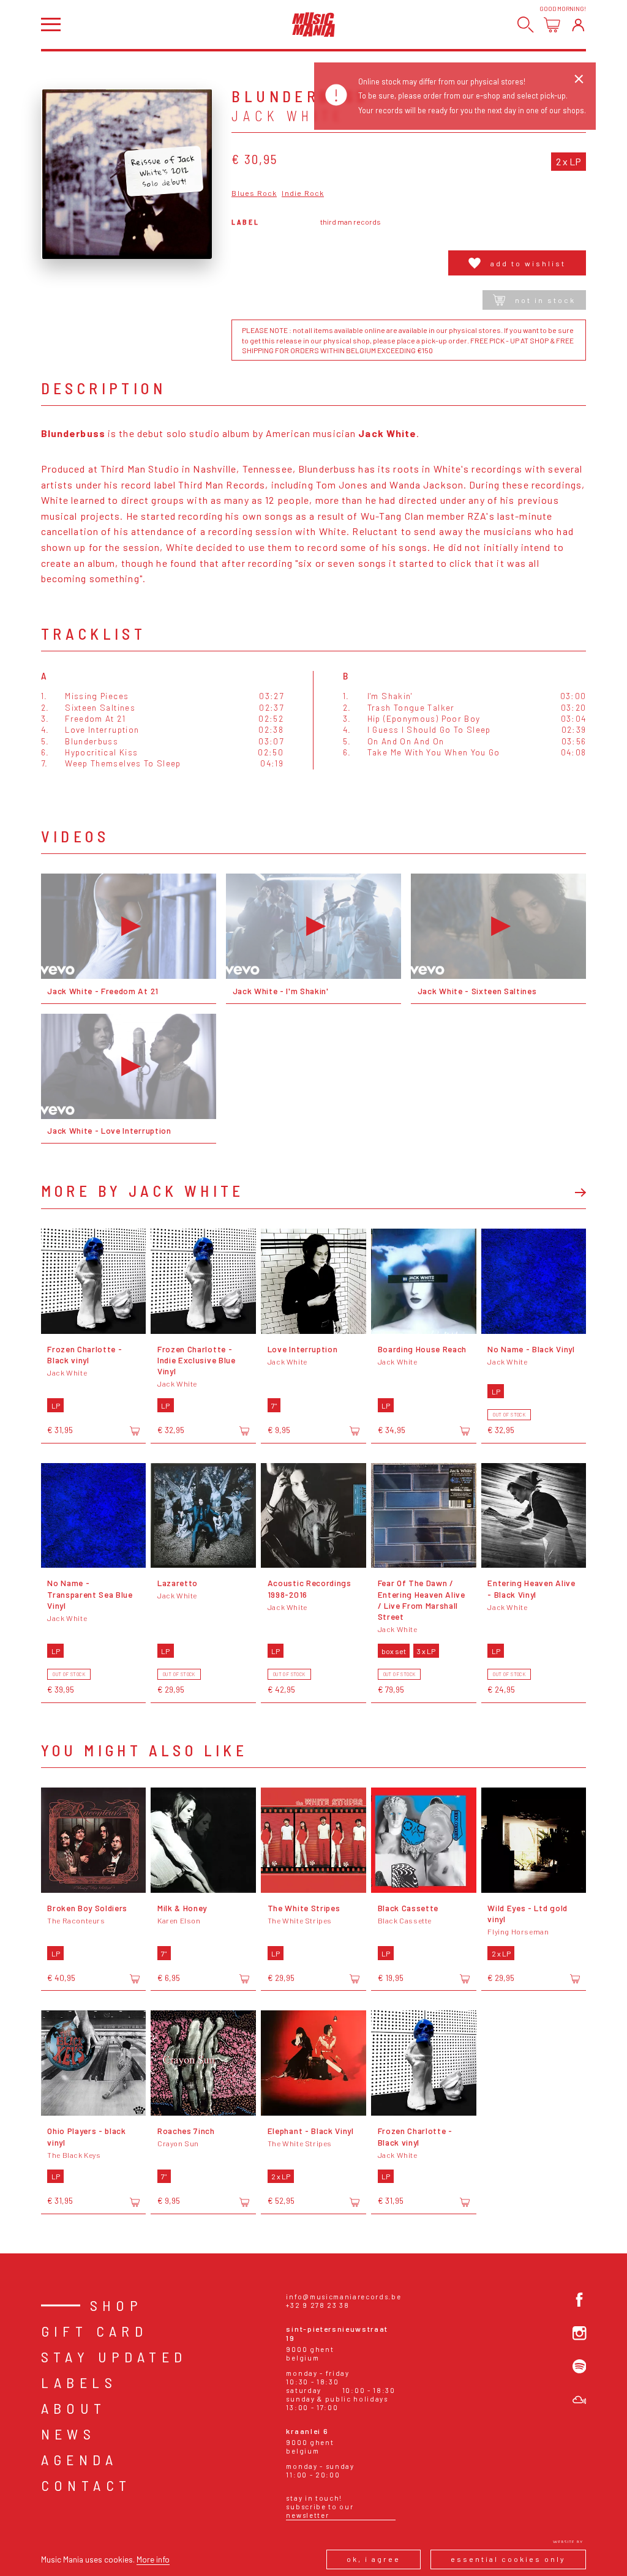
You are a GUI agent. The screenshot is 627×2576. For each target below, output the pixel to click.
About (74, 2408)
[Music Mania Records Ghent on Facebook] (580, 2300)
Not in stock (545, 300)
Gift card (95, 2331)
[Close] (579, 79)
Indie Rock (303, 193)
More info (153, 2559)
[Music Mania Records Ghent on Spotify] (580, 2366)
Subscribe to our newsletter (320, 2511)
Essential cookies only (508, 2559)
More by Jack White (143, 1191)
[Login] (578, 25)
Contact (86, 2485)
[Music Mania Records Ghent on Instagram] (580, 2333)
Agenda (79, 2459)
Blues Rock (254, 193)
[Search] (526, 25)
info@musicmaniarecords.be (344, 2297)
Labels (79, 2382)
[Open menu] (51, 24)
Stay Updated (114, 2357)
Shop (117, 2305)
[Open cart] (552, 25)
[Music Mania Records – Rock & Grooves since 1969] (313, 24)
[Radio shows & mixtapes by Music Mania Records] (580, 2400)
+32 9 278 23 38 (317, 2305)
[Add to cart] (135, 1431)
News (69, 2434)
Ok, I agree (374, 2559)
